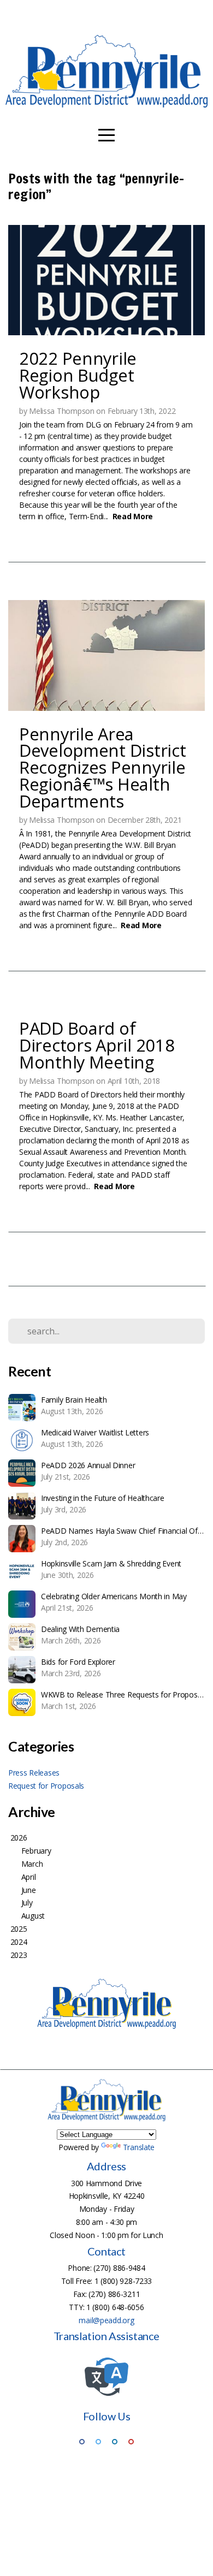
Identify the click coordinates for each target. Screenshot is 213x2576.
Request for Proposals (46, 1786)
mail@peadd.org (106, 2320)
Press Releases (34, 1773)
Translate (139, 2147)
